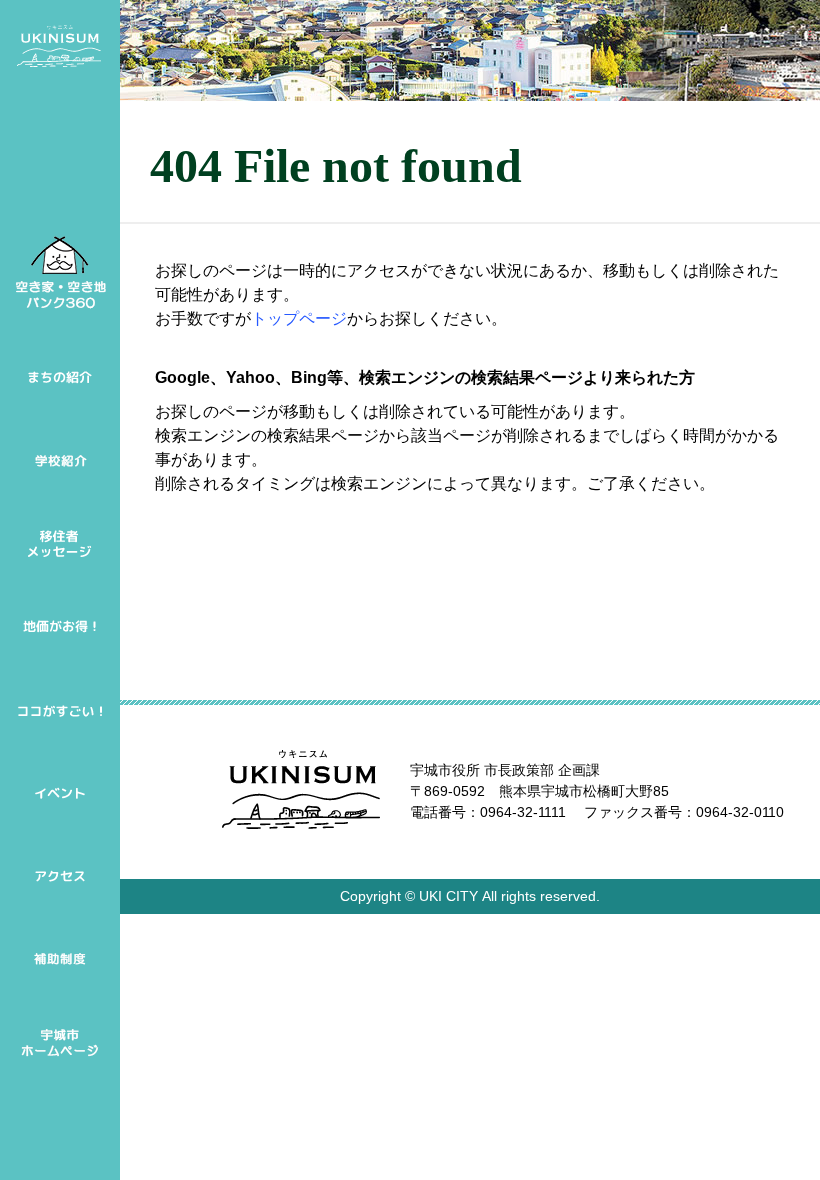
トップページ (299, 318)
